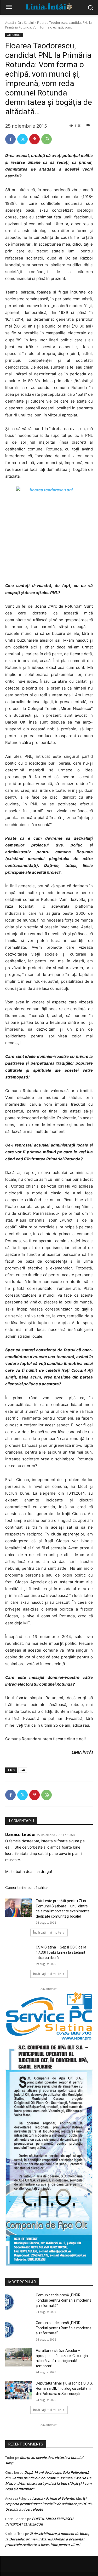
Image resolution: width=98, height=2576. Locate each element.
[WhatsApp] (47, 139)
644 (23, 1770)
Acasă (10, 23)
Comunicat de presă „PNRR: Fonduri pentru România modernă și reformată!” (64, 2328)
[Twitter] (22, 139)
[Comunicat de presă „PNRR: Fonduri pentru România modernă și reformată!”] (18, 2330)
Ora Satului (26, 23)
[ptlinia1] (49, 2016)
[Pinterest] (34, 139)
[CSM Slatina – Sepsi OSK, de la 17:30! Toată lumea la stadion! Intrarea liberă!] (18, 1954)
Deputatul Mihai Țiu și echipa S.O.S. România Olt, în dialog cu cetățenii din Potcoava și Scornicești (64, 2388)
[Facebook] (10, 139)
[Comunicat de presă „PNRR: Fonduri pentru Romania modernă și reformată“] (18, 2302)
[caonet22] (49, 2153)
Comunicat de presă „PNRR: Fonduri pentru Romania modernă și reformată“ (64, 2300)
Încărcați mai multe (47, 1932)
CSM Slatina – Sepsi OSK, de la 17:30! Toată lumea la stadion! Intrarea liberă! (61, 1952)
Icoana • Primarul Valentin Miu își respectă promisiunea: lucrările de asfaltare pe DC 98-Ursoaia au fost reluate (49, 2504)
